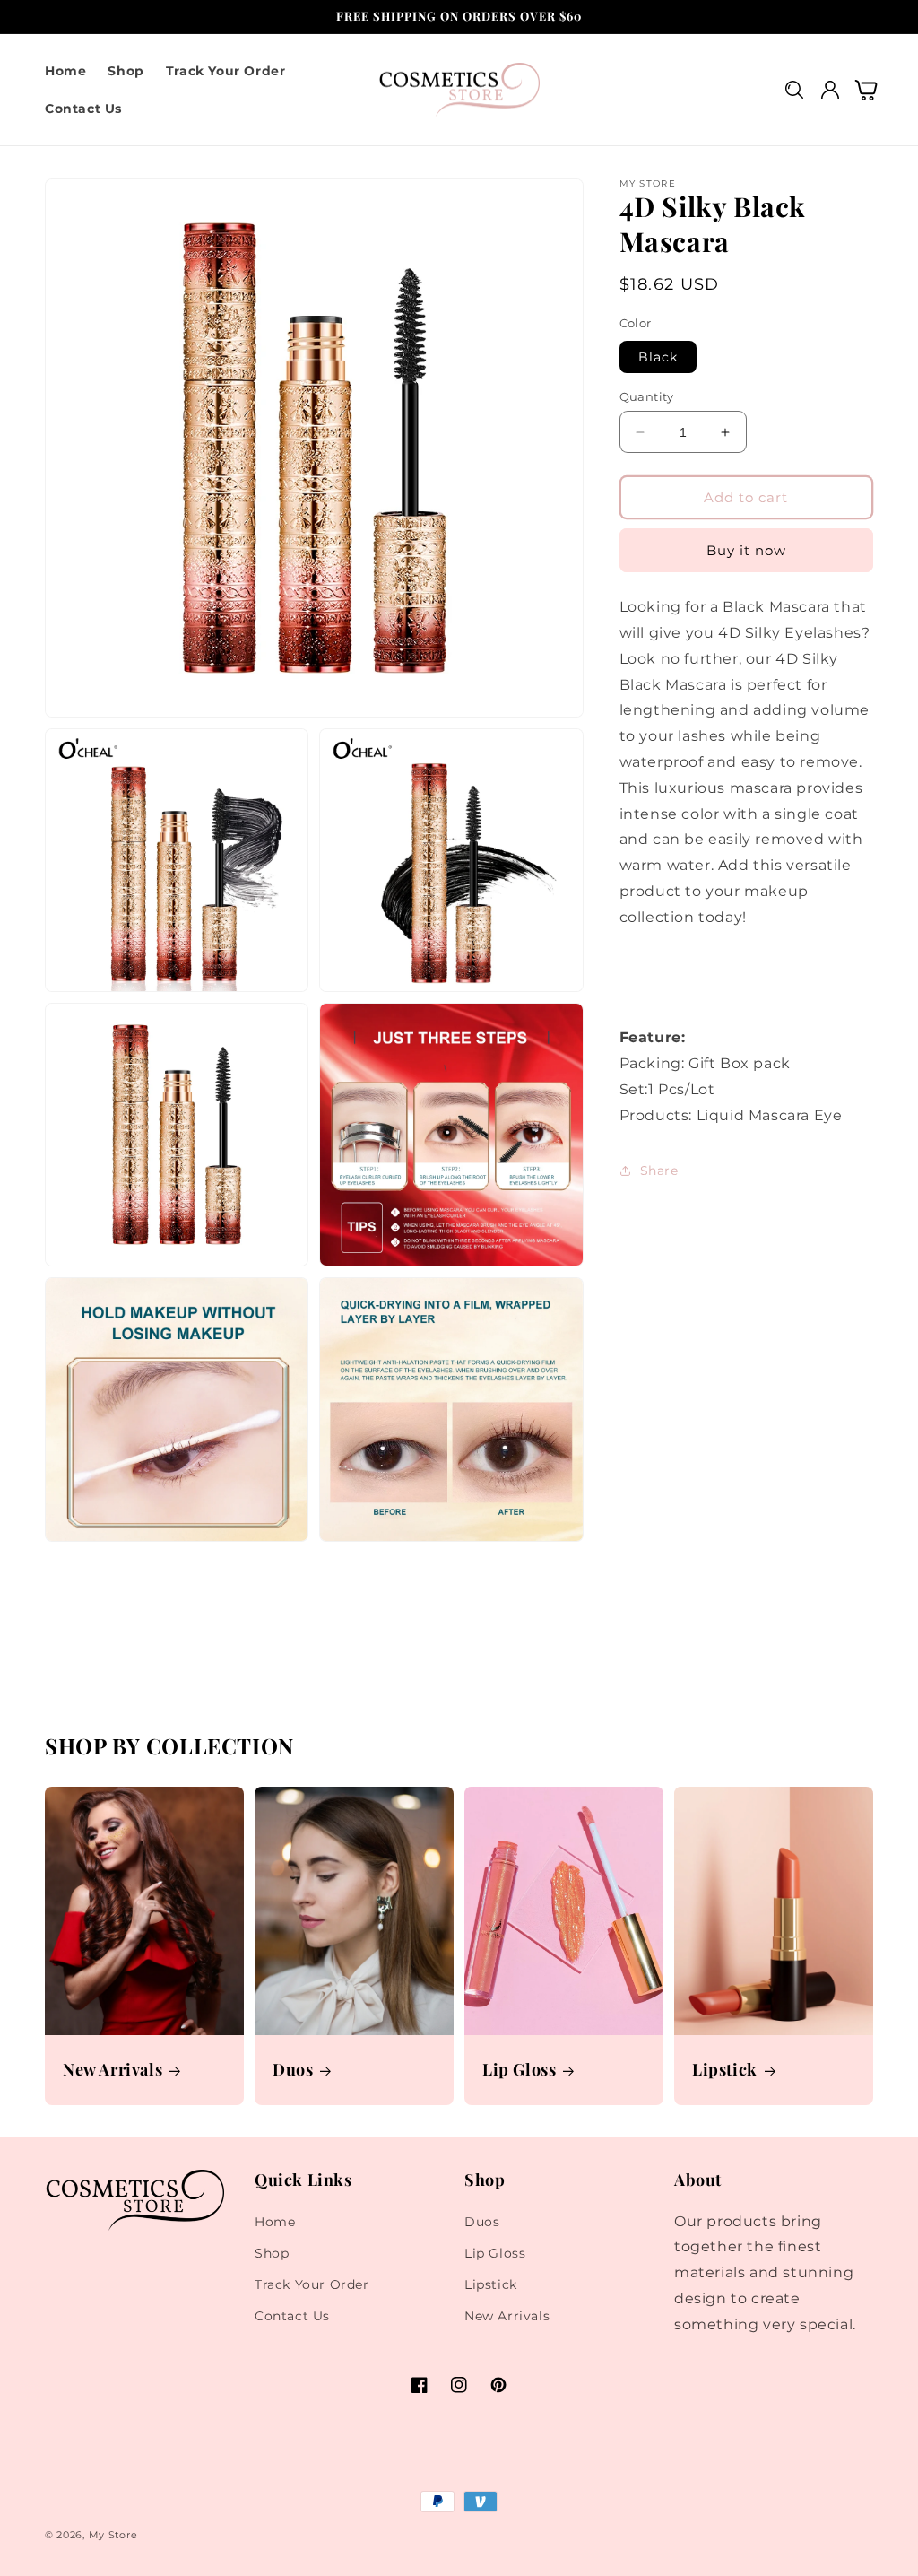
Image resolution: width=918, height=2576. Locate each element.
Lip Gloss (519, 2070)
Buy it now (746, 550)
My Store (113, 2535)
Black (658, 357)
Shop (272, 2253)
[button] (794, 90)
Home (275, 2222)
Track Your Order (312, 2284)
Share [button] (659, 1171)
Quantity (647, 396)
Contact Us (292, 2316)
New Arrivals (113, 2070)
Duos (293, 2070)
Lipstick (725, 2070)
